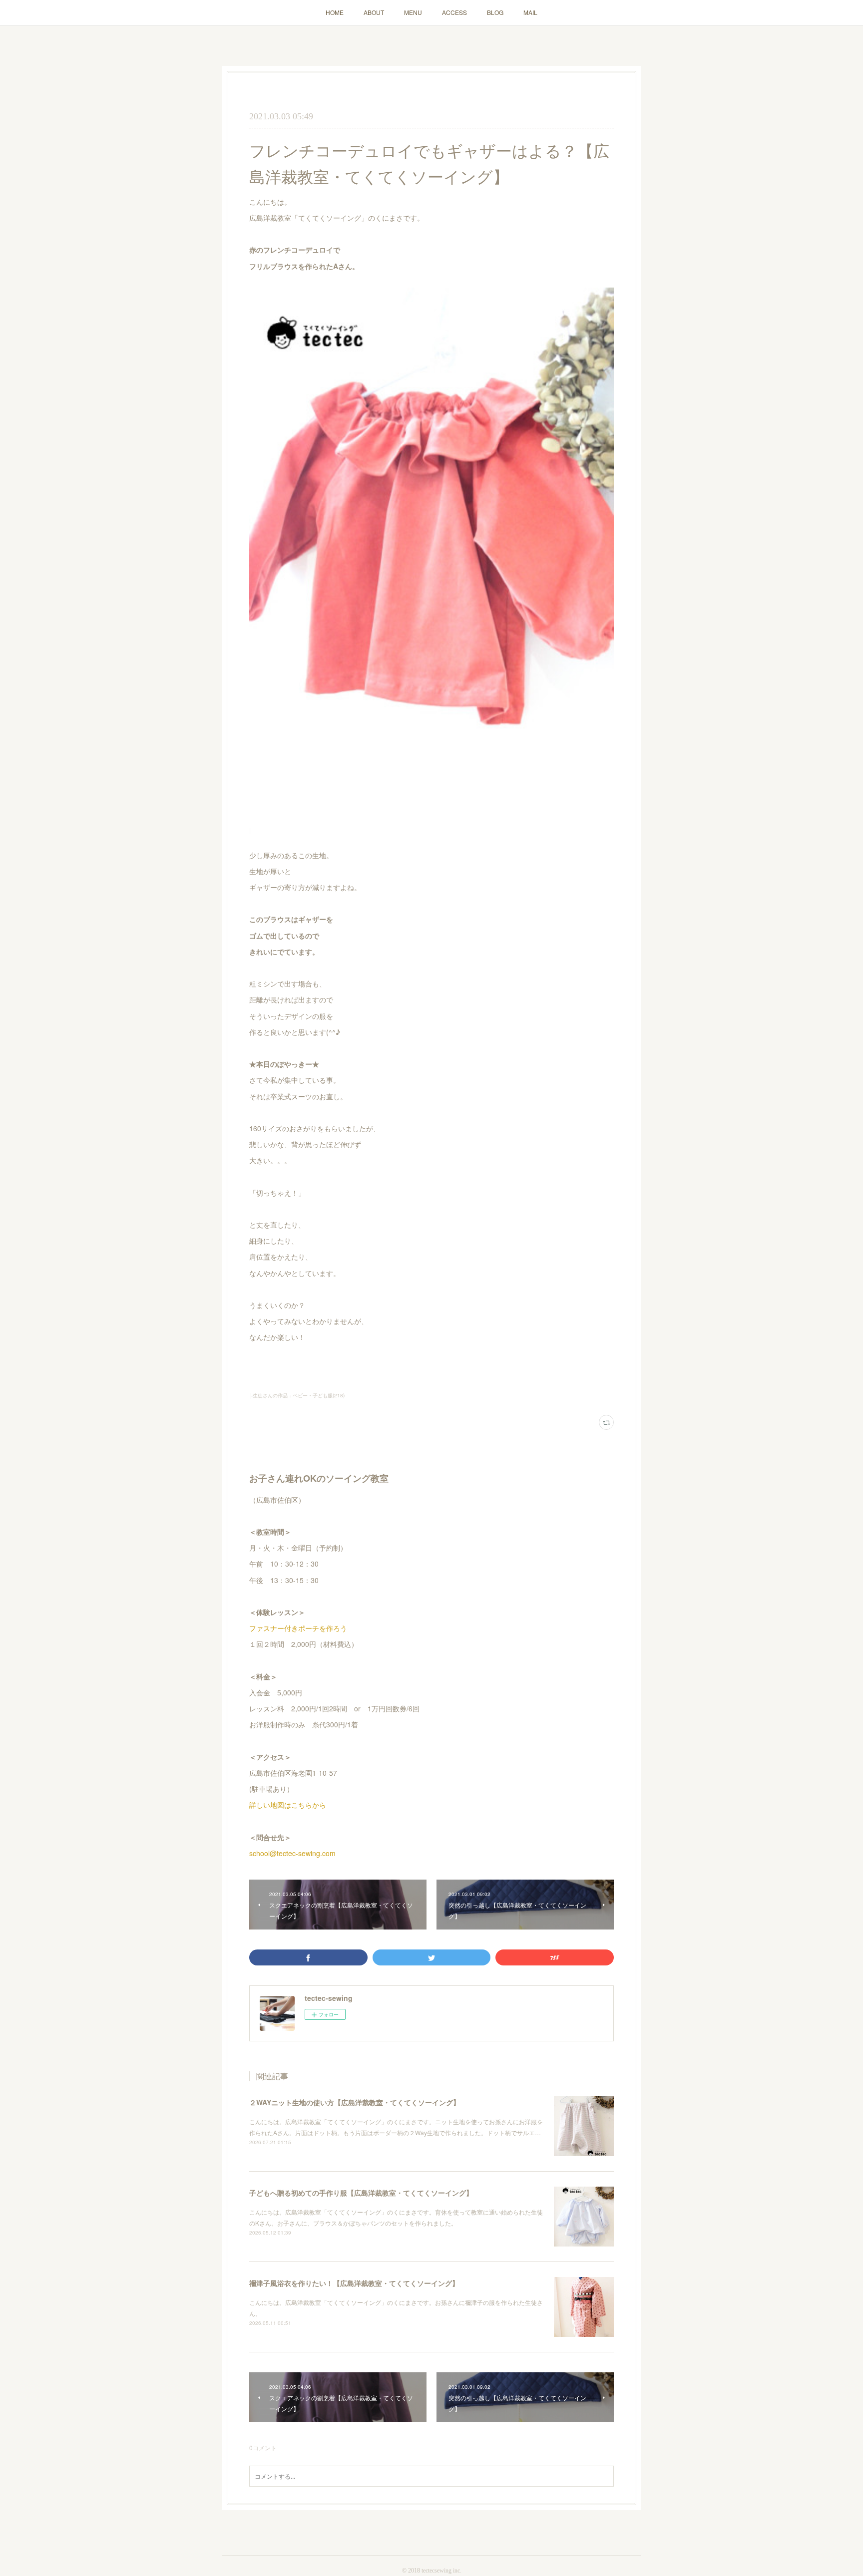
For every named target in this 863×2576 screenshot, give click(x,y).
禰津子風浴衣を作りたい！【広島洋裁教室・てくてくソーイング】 (354, 2283)
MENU (413, 12)
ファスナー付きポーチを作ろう (298, 1628)
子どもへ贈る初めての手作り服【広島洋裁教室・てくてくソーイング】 (361, 2193)
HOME (335, 12)
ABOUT (374, 12)
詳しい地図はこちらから (288, 1805)
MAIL (530, 12)
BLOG (495, 12)
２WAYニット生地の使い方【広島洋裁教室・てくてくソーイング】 (355, 2102)
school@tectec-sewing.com (292, 1853)
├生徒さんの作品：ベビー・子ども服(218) (297, 1395)
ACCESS (454, 12)
